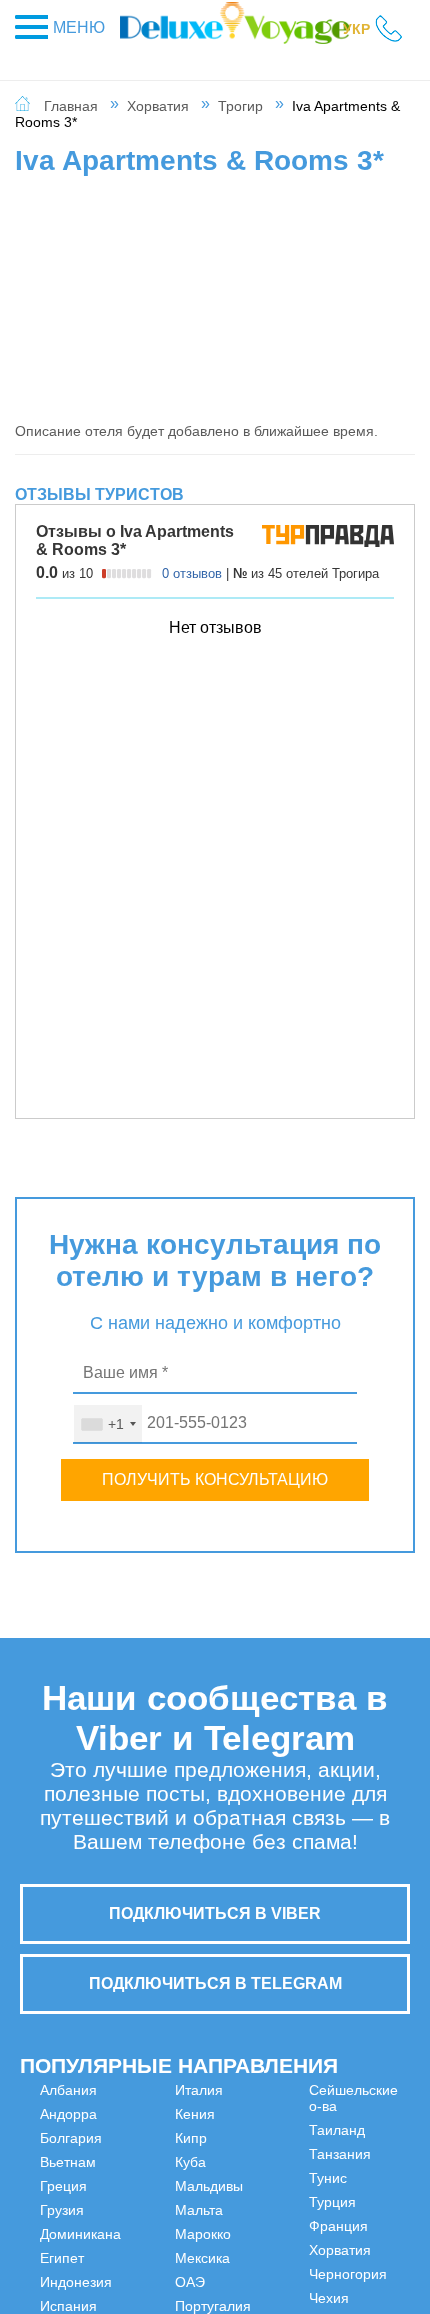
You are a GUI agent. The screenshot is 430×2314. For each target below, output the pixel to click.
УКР (356, 29)
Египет (62, 2258)
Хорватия (158, 106)
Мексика (269, 2114)
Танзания (273, 2250)
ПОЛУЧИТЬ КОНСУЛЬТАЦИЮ (215, 1479)
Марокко (270, 2090)
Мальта (165, 2258)
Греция (63, 2186)
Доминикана (80, 2234)
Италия (165, 2138)
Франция (372, 2138)
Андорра (68, 2114)
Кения (161, 2162)
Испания (169, 2114)
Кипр (157, 2186)
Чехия (363, 2210)
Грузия (62, 2210)
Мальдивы (175, 2234)
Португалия (280, 2162)
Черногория (382, 2186)
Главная (71, 106)
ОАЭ (257, 2138)
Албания (68, 2090)
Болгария (71, 2138)
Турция (366, 2114)
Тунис (362, 2090)
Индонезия (177, 2090)
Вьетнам (68, 2162)
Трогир (240, 106)
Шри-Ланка (362, 2242)
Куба (156, 2210)
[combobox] (108, 1424)
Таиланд (270, 2226)
